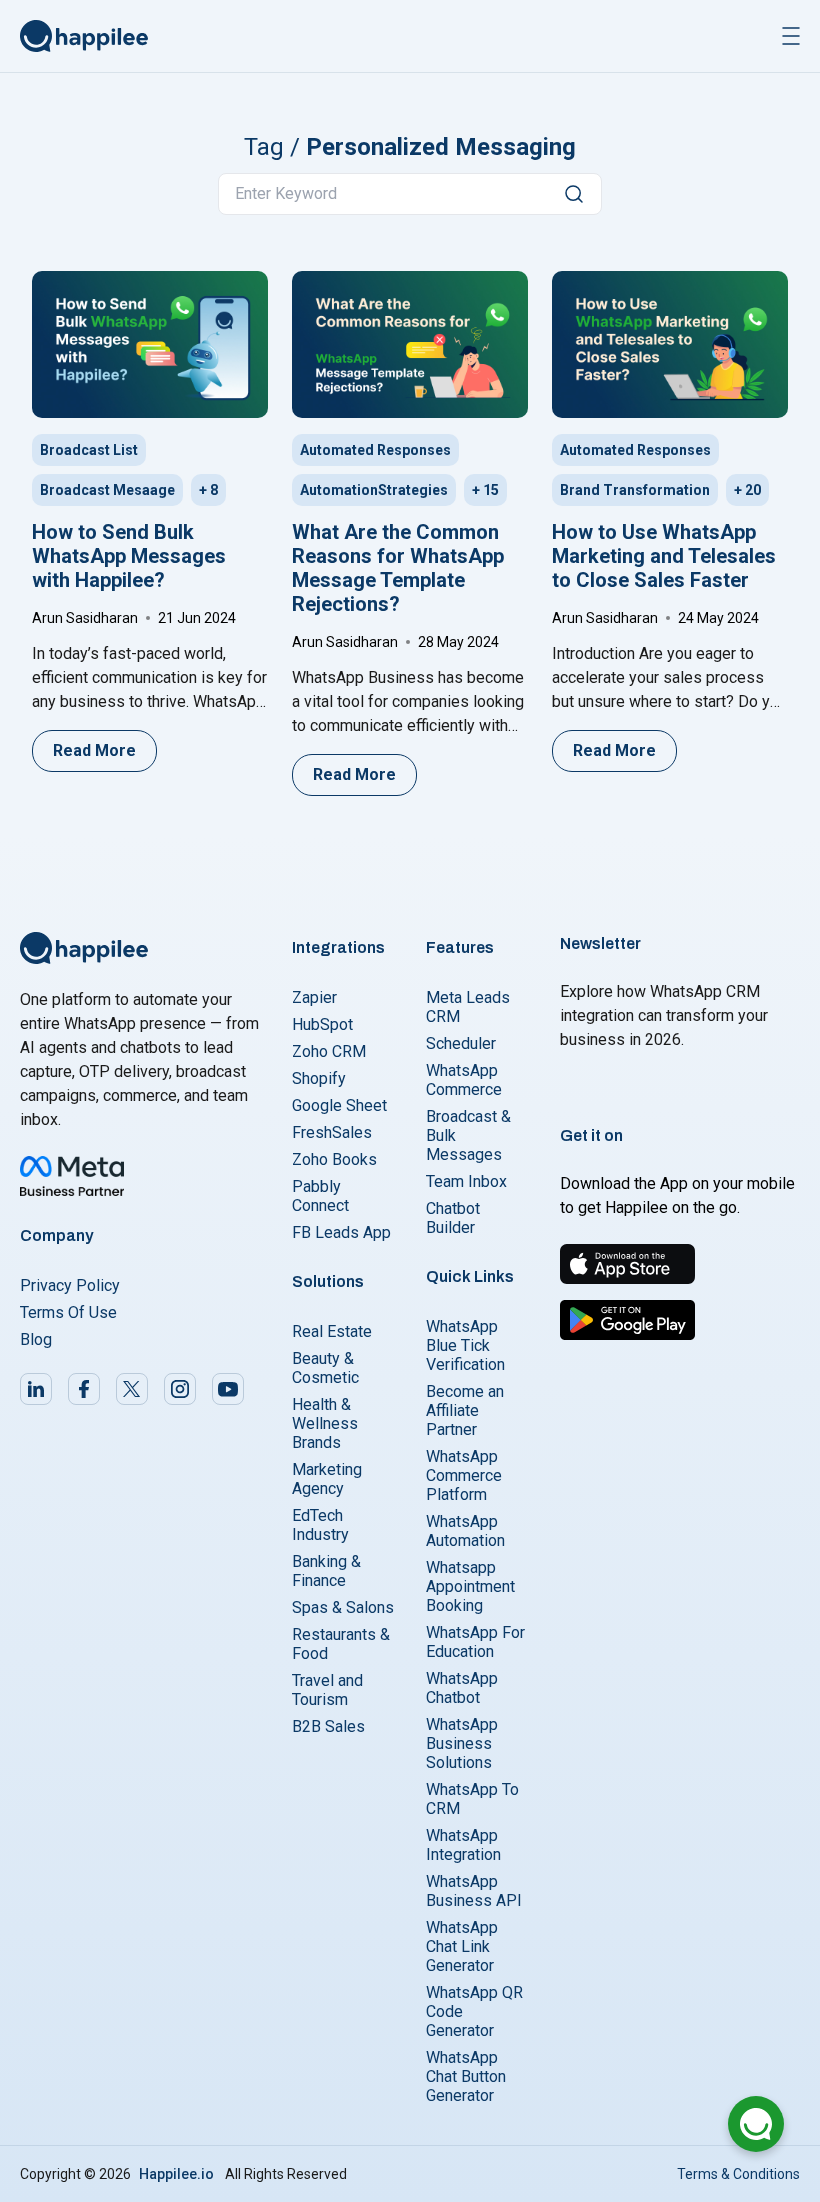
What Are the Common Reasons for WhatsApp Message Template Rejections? (398, 568)
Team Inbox (466, 1181)
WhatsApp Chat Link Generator (462, 1946)
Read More (94, 750)
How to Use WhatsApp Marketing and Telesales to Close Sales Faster (664, 556)
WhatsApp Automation (465, 1531)
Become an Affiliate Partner (465, 1410)
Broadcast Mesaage (107, 490)
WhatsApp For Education (475, 1642)
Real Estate (332, 1331)
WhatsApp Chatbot (462, 1688)
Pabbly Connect (320, 1196)
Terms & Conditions (738, 2174)
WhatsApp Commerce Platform (464, 1475)
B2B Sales (328, 1726)
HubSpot (322, 1024)
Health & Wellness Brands (325, 1423)
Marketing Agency (327, 1479)
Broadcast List (89, 450)
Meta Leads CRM (468, 1007)
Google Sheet (339, 1105)
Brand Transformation (635, 490)
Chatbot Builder (453, 1218)
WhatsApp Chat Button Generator (466, 2076)
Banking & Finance (326, 1571)
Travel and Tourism (327, 1690)
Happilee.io (176, 2174)
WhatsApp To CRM (472, 1799)
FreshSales (332, 1132)
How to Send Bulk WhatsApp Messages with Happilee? (129, 556)
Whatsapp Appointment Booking (470, 1586)
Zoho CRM (329, 1051)
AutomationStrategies (374, 490)
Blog (36, 1339)
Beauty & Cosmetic (325, 1368)
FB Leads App (341, 1232)
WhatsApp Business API (474, 1891)
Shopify (319, 1078)
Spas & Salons (343, 1607)
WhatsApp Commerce (464, 1080)
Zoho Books (334, 1159)
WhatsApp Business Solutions (462, 1743)
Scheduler (461, 1043)
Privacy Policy (70, 1285)
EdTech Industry (320, 1525)
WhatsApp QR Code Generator (474, 2011)
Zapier (314, 997)
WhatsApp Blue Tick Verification (465, 1345)
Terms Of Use (68, 1312)
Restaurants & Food (341, 1644)
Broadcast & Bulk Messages (468, 1135)
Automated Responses (375, 450)
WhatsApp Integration (463, 1845)
